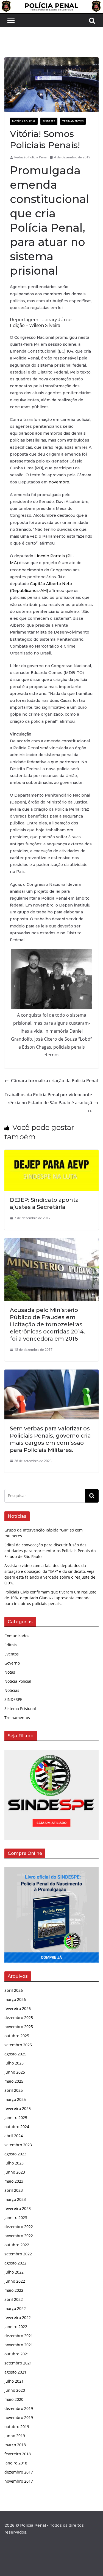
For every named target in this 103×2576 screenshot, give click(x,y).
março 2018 (15, 2445)
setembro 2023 (18, 2145)
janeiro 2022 (16, 2327)
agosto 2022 (15, 2263)
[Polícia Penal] (51, 4)
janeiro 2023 (16, 2218)
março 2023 (15, 2199)
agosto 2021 (15, 2372)
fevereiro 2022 (18, 2317)
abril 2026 (14, 1990)
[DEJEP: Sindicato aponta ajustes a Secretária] (51, 1154)
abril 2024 (14, 2136)
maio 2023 (14, 2181)
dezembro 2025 (19, 2018)
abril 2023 (14, 2190)
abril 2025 (14, 2090)
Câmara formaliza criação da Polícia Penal (54, 1081)
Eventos (12, 1654)
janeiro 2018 (16, 2463)
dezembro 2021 (19, 2336)
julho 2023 (14, 2163)
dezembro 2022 (19, 2227)
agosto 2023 (15, 2154)
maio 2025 (14, 2081)
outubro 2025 (17, 2036)
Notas (10, 1672)
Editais (11, 1645)
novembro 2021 (19, 2345)
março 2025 (15, 2099)
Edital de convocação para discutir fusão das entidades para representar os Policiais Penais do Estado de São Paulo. (50, 1551)
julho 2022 (14, 2272)
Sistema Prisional (20, 1708)
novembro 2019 (19, 2417)
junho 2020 (15, 2390)
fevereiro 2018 (18, 2454)
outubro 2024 (17, 2127)
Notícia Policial (24, 121)
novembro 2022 (19, 2236)
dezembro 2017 (19, 2472)
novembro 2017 (19, 2481)
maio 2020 (14, 2399)
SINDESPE (49, 121)
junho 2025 (15, 2072)
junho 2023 (15, 2172)
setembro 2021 (18, 2363)
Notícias (12, 1690)
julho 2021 (14, 2381)
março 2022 (15, 2308)
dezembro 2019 (19, 2408)
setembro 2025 (18, 2045)
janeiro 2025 (16, 2118)
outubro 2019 (17, 2427)
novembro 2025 (19, 2027)
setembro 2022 (18, 2254)
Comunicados (17, 1636)
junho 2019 (15, 2436)
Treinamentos (73, 121)
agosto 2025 (15, 2054)
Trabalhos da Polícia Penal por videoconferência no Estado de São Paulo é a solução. (48, 1103)
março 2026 (15, 1999)
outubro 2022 (17, 2245)
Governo (12, 1663)
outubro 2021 (17, 2354)
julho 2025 (14, 2063)
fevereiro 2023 (18, 2208)
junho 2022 (15, 2281)
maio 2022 (14, 2290)
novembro (59, 482)
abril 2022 (14, 2299)
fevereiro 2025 (18, 2108)
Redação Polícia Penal (31, 157)
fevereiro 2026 (18, 2008)
